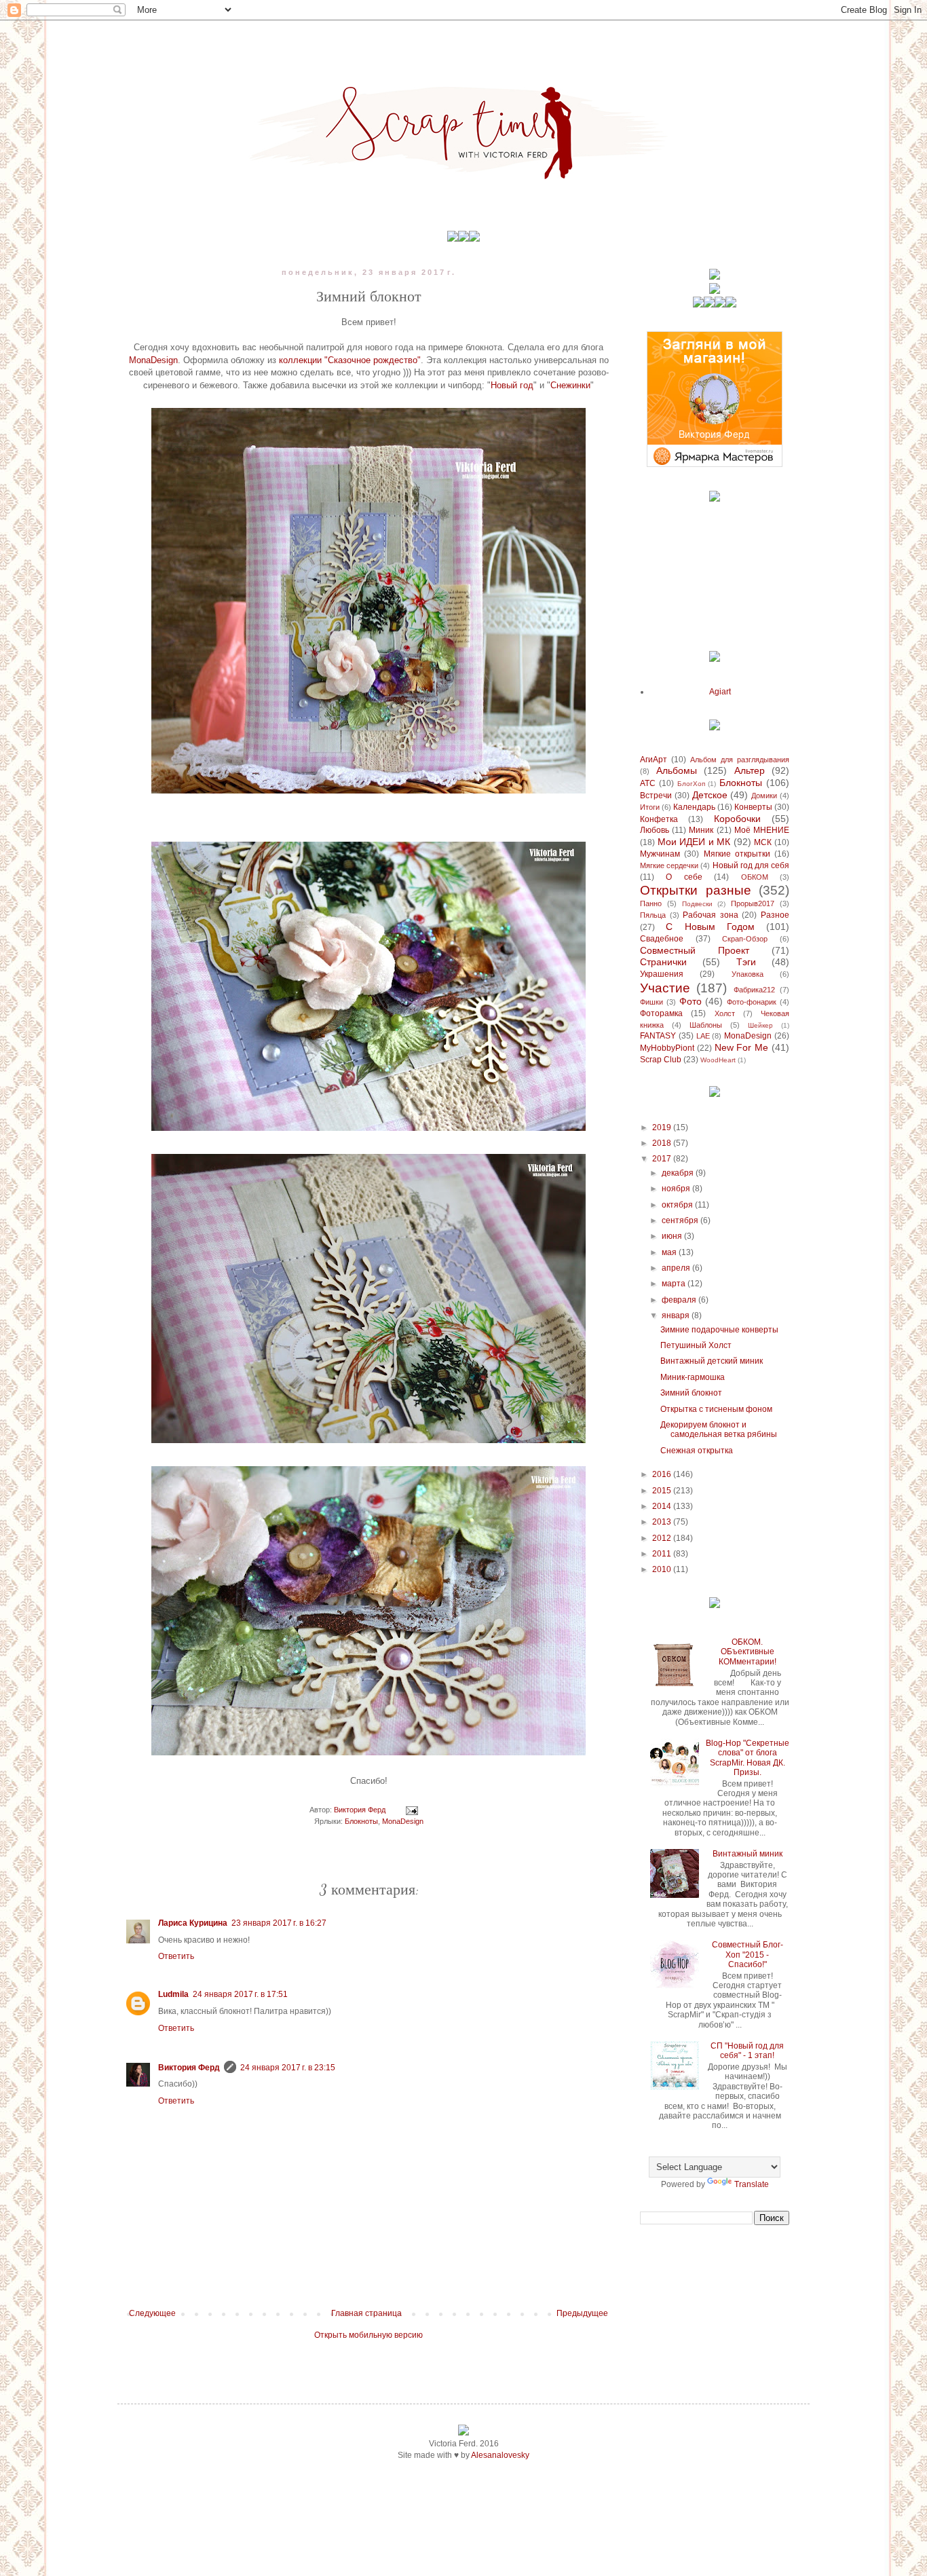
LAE (703, 1036)
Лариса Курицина (193, 1923)
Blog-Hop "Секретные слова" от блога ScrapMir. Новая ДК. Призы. (748, 1758)
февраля (680, 1300)
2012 (663, 1538)
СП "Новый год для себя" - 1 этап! (747, 2051)
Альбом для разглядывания (740, 760)
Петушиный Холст (696, 1345)
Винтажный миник (748, 1854)
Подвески (697, 904)
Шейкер (760, 1025)
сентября (681, 1220)
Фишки (651, 1002)
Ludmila (173, 1994)
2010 (663, 1569)
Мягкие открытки (737, 854)
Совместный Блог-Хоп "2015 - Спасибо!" (748, 1955)
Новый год (512, 385)
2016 (663, 1474)
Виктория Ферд (189, 2068)
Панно (651, 903)
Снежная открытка (697, 1451)
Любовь (655, 830)
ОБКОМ (755, 877)
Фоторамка (661, 1013)
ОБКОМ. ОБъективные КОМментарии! (748, 1652)
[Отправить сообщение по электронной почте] (411, 1810)
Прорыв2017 (753, 903)
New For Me (742, 1047)
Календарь (694, 807)
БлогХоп (691, 784)
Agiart (720, 692)
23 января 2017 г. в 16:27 (279, 1923)
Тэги (746, 962)
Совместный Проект (695, 950)
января (677, 1315)
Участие (665, 988)
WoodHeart (718, 1060)
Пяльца (653, 915)
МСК (763, 842)
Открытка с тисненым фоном (716, 1409)
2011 (663, 1554)
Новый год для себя (751, 865)
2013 (663, 1522)
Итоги (650, 807)
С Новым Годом (710, 927)
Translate (752, 2184)
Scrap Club (661, 1060)
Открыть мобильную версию (368, 2335)
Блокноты (361, 1821)
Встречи (656, 796)
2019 (663, 1127)
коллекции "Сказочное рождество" (350, 360)
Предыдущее (582, 2313)
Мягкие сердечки (669, 865)
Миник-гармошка (693, 1377)
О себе (684, 877)
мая (670, 1252)
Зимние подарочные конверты (719, 1330)
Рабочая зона (711, 915)
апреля (677, 1268)
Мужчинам (660, 854)
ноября (677, 1189)
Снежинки (570, 385)
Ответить (176, 1956)
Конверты (753, 807)
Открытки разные (696, 890)
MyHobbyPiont (667, 1048)
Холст (725, 1013)
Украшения (662, 974)
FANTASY (658, 1036)
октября (678, 1205)
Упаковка (748, 974)
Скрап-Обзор (745, 939)
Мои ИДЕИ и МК (694, 842)
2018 (663, 1143)
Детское (710, 795)
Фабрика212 (754, 990)
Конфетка (659, 819)
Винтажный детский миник (712, 1361)
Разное (775, 915)
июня (673, 1236)
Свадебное (662, 939)
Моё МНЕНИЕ (762, 830)
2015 (663, 1491)
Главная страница (366, 2313)
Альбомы (677, 770)
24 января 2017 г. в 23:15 (288, 2068)
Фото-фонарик (752, 1002)
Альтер (750, 770)
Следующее (152, 2313)
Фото (690, 1001)
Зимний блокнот (691, 1393)
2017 (663, 1159)
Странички (663, 962)
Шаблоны (706, 1025)
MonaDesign (153, 360)
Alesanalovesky (500, 2455)
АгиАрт (654, 760)
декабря (679, 1173)
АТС (648, 783)
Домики (764, 796)
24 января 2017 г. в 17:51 (240, 1994)
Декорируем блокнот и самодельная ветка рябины (719, 1430)
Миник (701, 830)
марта (675, 1284)
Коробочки (737, 819)
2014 (663, 1506)
